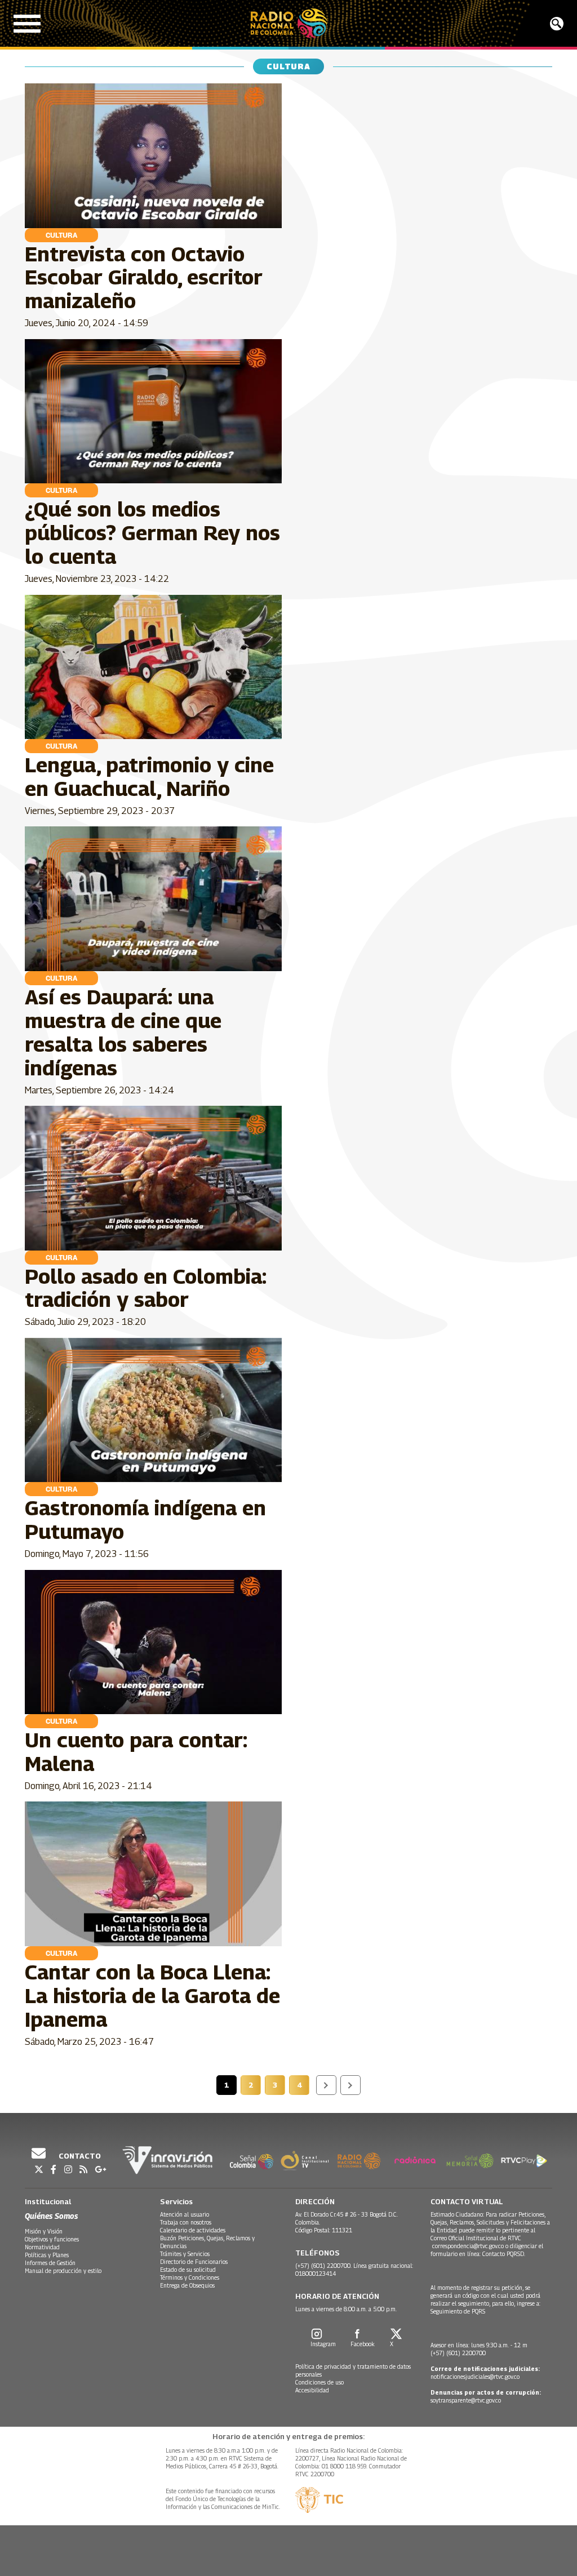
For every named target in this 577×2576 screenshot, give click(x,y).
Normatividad (42, 2247)
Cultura (61, 235)
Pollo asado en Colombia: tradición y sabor (145, 1288)
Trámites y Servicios (185, 2254)
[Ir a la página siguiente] (326, 2085)
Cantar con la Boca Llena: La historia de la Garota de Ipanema (152, 1996)
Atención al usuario (185, 2214)
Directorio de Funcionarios (194, 2262)
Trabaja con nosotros (186, 2222)
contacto (79, 2156)
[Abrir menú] (27, 24)
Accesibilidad (312, 2390)
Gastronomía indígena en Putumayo (145, 1520)
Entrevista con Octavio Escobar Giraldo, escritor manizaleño (144, 277)
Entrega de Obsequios (187, 2285)
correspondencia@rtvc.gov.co (468, 2246)
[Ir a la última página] (350, 2085)
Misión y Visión (44, 2231)
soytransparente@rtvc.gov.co (466, 2400)
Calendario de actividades (193, 2230)
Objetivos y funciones (52, 2239)
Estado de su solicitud (188, 2270)
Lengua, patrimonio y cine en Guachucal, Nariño (149, 777)
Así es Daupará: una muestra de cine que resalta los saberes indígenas (123, 1032)
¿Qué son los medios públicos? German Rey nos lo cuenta (152, 533)
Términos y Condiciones (190, 2277)
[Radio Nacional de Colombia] (289, 23)
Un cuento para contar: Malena (136, 1752)
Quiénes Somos (51, 2216)
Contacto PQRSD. (505, 2254)
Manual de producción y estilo (63, 2271)
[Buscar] (557, 24)
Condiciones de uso (319, 2382)
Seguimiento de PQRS (458, 2311)
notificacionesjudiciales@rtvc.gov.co (475, 2377)
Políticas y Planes (47, 2255)
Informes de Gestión (50, 2263)
